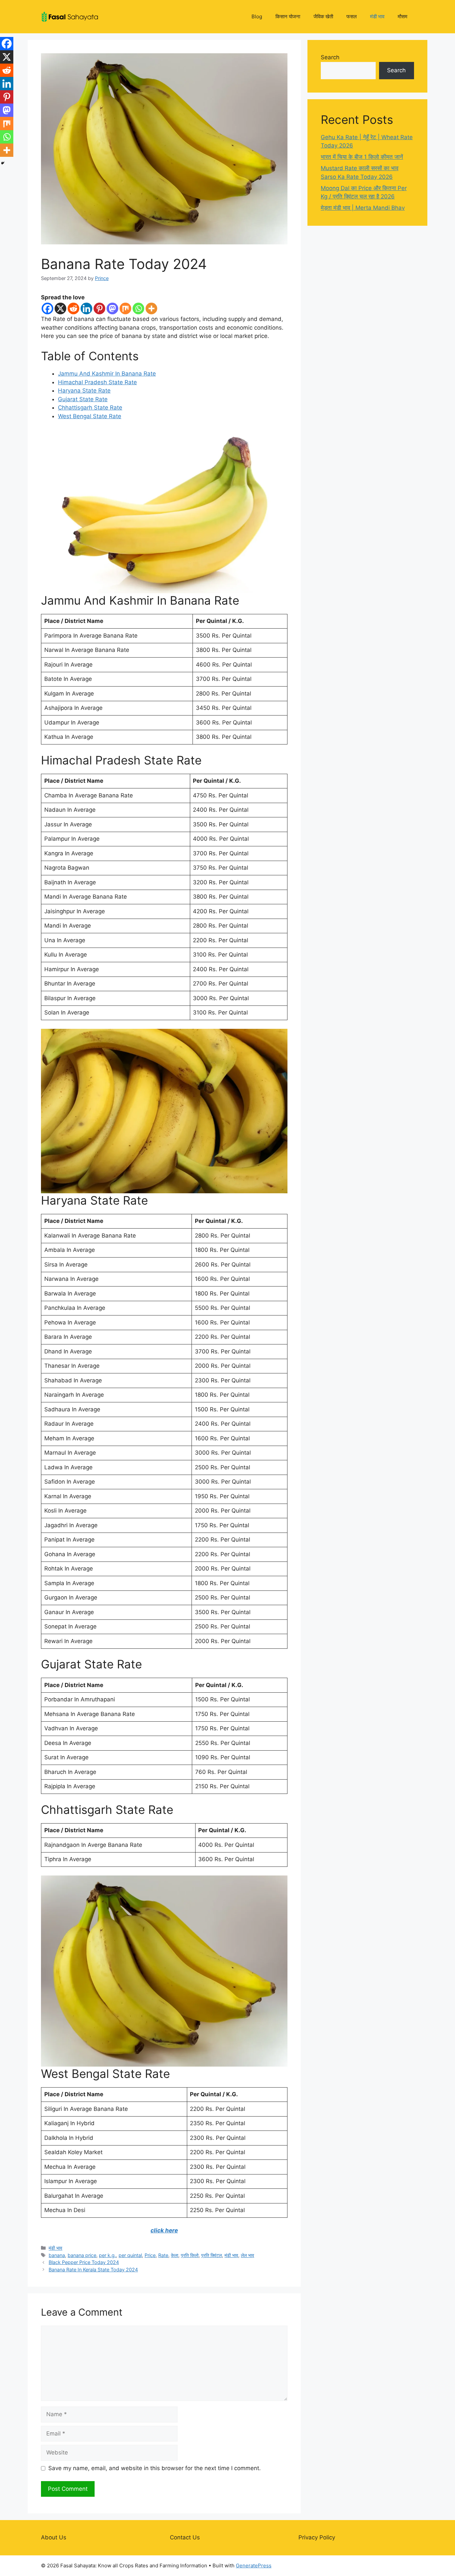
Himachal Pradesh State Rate (97, 382)
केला (175, 2255)
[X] (60, 308)
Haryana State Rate (84, 391)
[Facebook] (47, 308)
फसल (352, 16)
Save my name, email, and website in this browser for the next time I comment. (155, 2468)
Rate (163, 2255)
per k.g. (107, 2255)
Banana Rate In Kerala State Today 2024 (93, 2270)
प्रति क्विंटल (212, 2255)
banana (57, 2255)
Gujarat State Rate (83, 399)
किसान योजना (288, 16)
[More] (151, 308)
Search (330, 57)
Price (150, 2255)
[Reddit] (73, 308)
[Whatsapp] (138, 308)
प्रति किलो (190, 2255)
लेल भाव (247, 2255)
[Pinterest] (99, 308)
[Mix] (125, 308)
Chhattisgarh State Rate (90, 408)
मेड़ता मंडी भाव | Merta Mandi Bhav (363, 208)
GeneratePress (254, 2566)
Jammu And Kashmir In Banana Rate (107, 374)
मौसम (403, 16)
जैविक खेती (323, 16)
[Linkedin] (86, 308)
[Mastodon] (112, 308)
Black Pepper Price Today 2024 (84, 2262)
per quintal (130, 2255)
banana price (82, 2255)
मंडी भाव (377, 16)
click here (164, 2230)
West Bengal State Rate (90, 416)
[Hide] (3, 163)
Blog (257, 16)
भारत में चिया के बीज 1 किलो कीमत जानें (362, 157)
